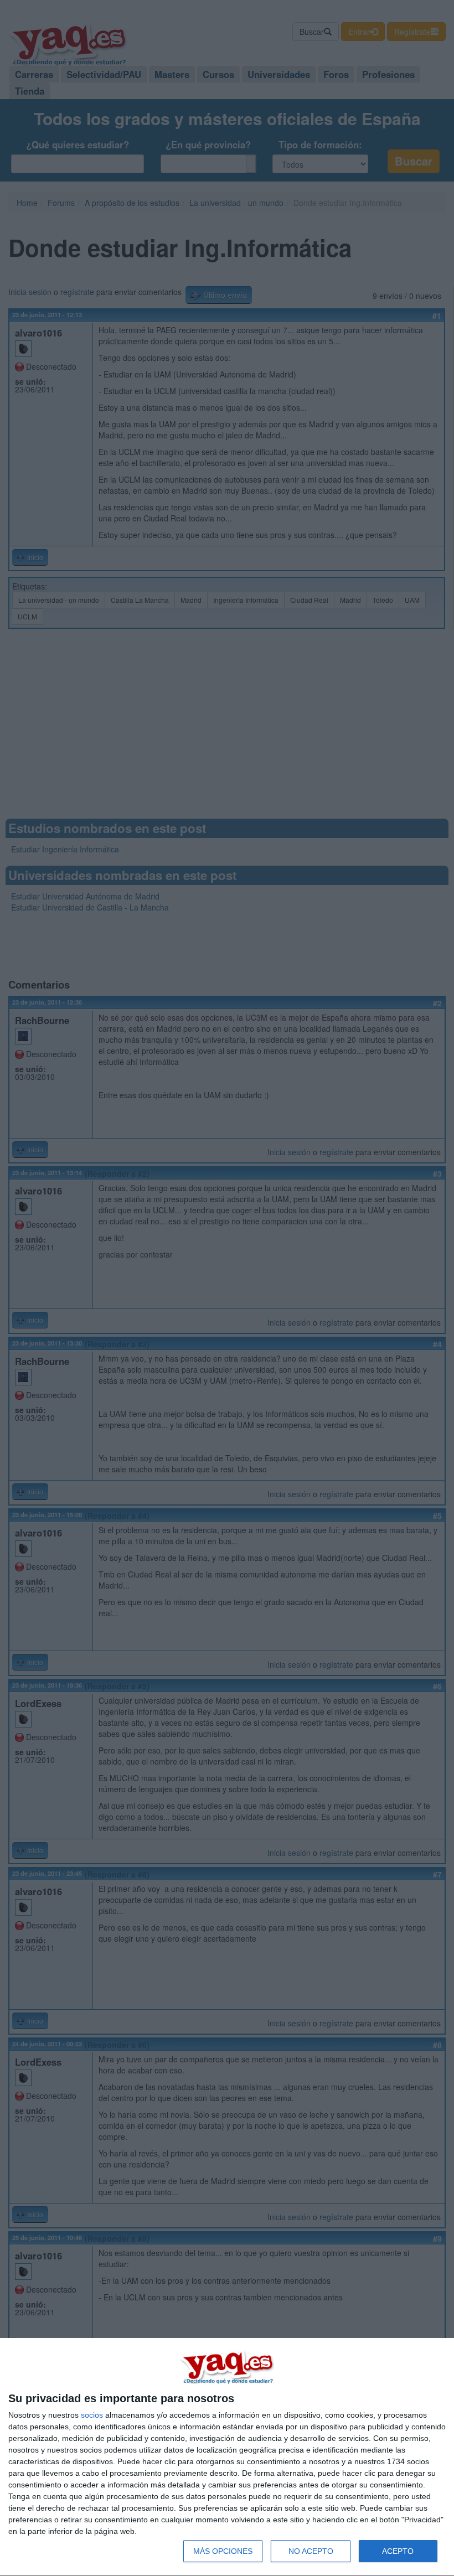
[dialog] (227, 2457)
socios (92, 2415)
